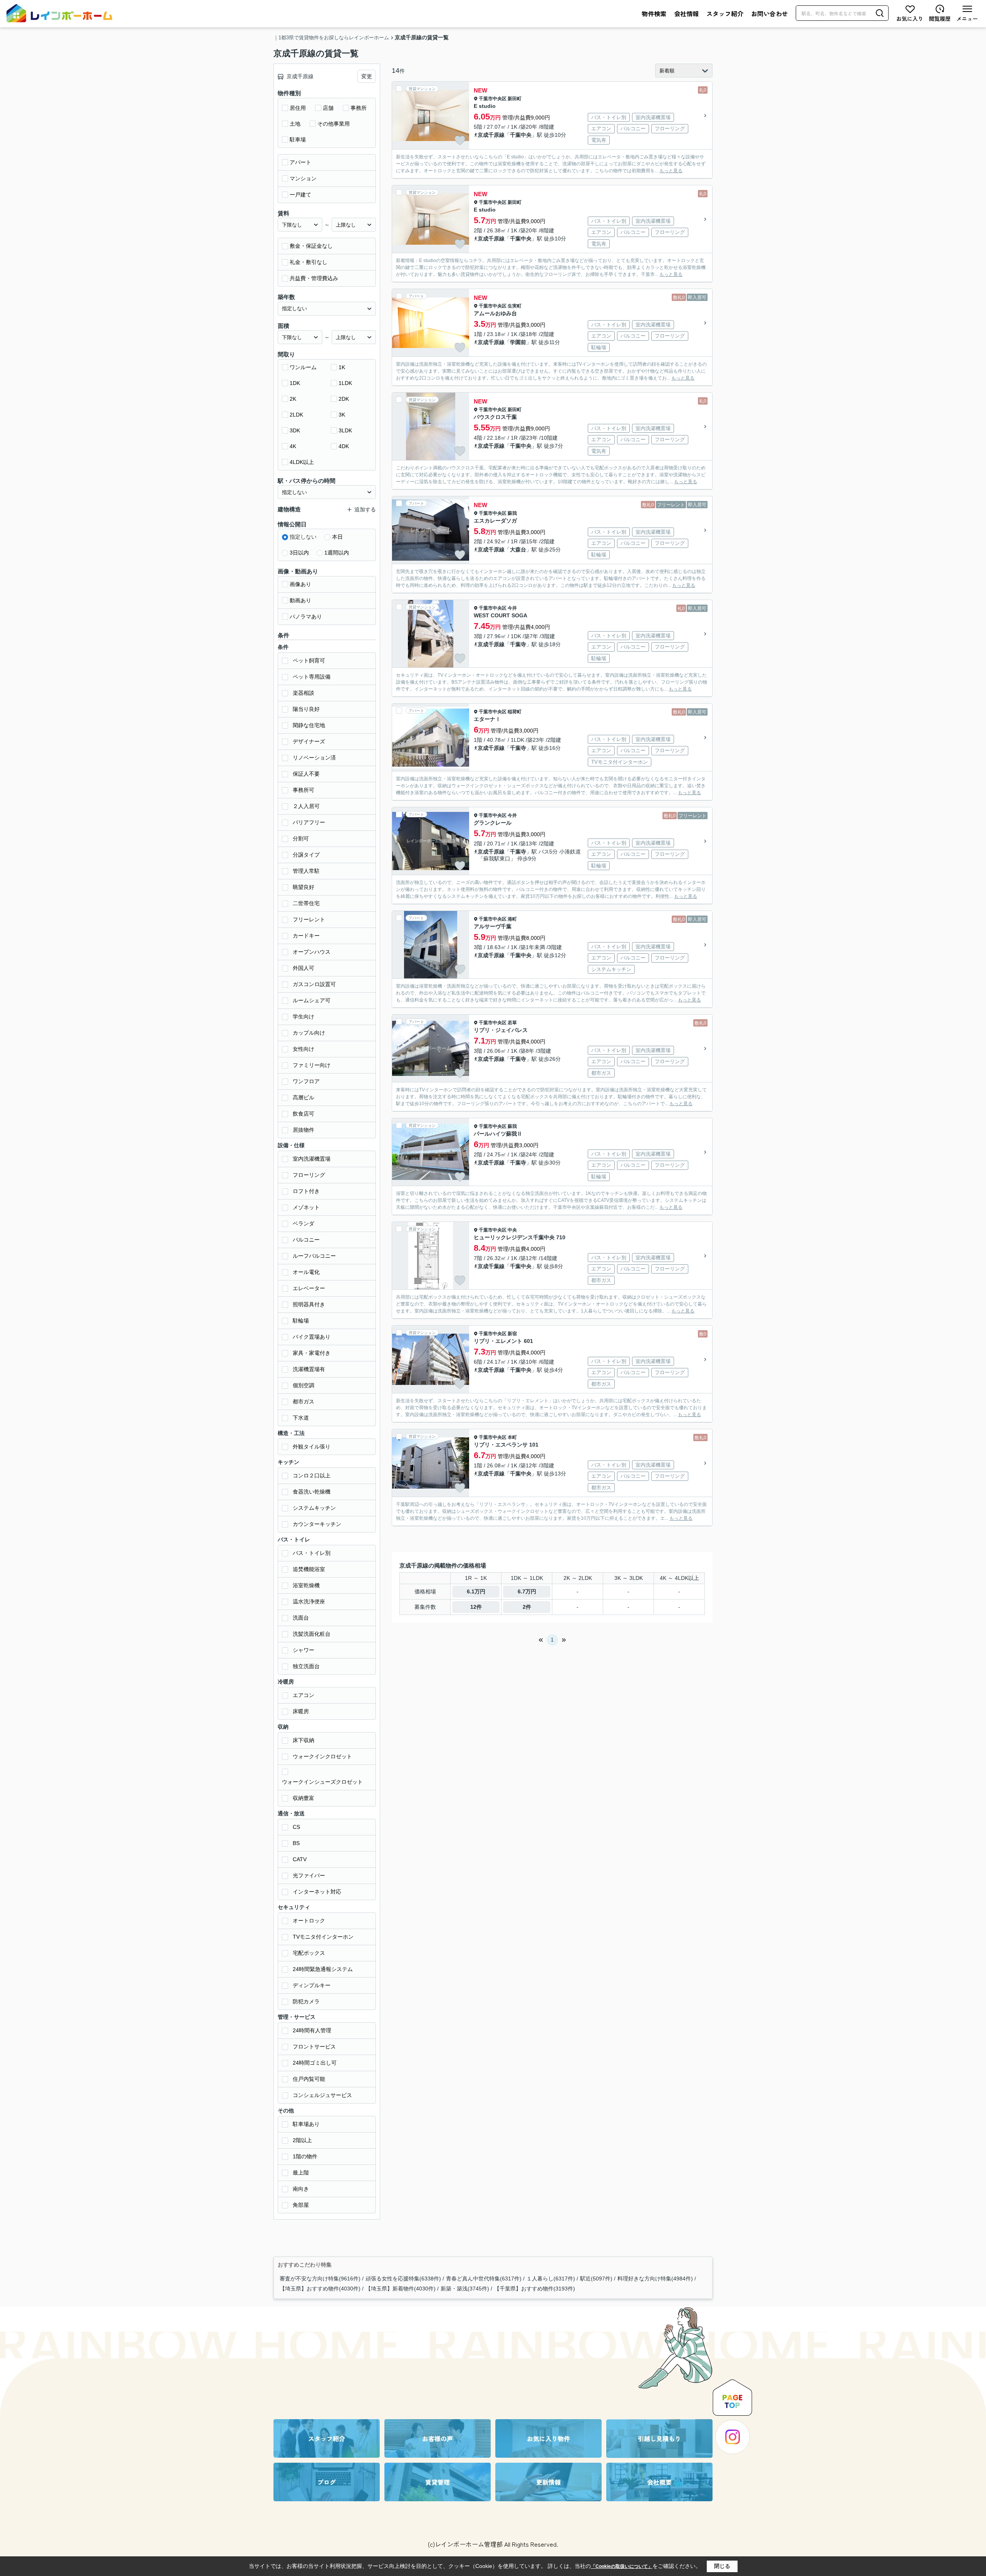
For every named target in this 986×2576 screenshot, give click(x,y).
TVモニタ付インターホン (323, 1937)
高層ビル (304, 1097)
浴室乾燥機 (306, 1585)
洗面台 (301, 1618)
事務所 (359, 108)
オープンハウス (312, 952)
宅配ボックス (309, 1953)
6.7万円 (527, 1591)
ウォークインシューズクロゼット (322, 1782)
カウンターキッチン (317, 1524)
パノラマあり (306, 617)
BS (296, 1843)
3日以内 (299, 553)
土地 (295, 124)
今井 (512, 608)
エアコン (304, 1695)
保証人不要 (306, 774)
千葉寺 (518, 644)
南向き (301, 2189)
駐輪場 (301, 1321)
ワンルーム (303, 367)
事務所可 (304, 790)
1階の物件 (305, 2156)
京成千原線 (491, 135)
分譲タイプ (306, 855)
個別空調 (304, 1385)
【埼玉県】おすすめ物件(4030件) (320, 2289)
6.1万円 (476, 1591)
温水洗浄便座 (309, 1601)
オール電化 (306, 1272)
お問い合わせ (770, 13)
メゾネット (306, 1207)
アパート (300, 162)
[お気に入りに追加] (460, 140)
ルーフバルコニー (314, 1256)
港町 (512, 919)
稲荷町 (515, 712)
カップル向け (309, 1033)
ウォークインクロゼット (322, 1756)
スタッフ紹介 (725, 13)
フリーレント (309, 919)
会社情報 (686, 13)
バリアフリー (309, 822)
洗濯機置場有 (309, 1369)
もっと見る (671, 171)
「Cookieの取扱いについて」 (622, 2566)
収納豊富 (304, 1798)
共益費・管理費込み (314, 278)
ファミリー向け (312, 1065)
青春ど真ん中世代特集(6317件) (484, 2279)
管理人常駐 (306, 871)
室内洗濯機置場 (312, 1159)
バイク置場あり (312, 1337)
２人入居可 (306, 806)
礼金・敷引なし (309, 262)
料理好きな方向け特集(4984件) (655, 2279)
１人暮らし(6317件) (551, 2279)
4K (293, 446)
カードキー (306, 936)
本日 (337, 537)
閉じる (722, 2566)
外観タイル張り (312, 1447)
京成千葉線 (491, 1266)
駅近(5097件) (596, 2279)
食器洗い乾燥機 (312, 1492)
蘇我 (512, 513)
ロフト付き (306, 1191)
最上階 (301, 2173)
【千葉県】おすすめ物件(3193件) (535, 2289)
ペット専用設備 (312, 677)
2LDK (296, 415)
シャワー (304, 1650)
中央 (512, 1230)
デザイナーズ (309, 741)
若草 (512, 1023)
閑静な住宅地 (309, 725)
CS (296, 1827)
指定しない (303, 537)
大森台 (518, 549)
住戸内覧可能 (309, 2079)
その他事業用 (334, 124)
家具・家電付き (312, 1353)
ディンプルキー (312, 1985)
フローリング (309, 1175)
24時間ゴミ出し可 (315, 2063)
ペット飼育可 (309, 660)
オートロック (309, 1921)
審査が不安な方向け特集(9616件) (320, 2279)
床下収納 (304, 1740)
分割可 (301, 839)
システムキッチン (314, 1508)
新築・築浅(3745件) (465, 2289)
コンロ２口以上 (312, 1475)
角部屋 (301, 2205)
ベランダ (304, 1223)
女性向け (304, 1049)
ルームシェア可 (312, 1000)
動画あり (300, 600)
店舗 (328, 108)
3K (342, 415)
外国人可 (304, 968)
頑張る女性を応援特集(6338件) (403, 2279)
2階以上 (302, 2140)
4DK (344, 446)
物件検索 (654, 13)
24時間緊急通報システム (323, 1969)
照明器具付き (309, 1304)
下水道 (301, 1418)
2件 (527, 1607)
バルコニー (306, 1240)
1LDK (345, 383)
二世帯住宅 (306, 903)
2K (293, 399)
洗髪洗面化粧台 (312, 1634)
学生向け (304, 1017)
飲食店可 (304, 1114)
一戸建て (300, 195)
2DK (344, 399)
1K (342, 367)
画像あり (300, 584)
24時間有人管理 (312, 2030)
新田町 (515, 99)
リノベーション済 (314, 758)
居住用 (298, 108)
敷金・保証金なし (311, 246)
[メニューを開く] (967, 13)
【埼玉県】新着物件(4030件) (401, 2289)
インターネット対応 (317, 1892)
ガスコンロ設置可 (314, 984)
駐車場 (298, 139)
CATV (300, 1859)
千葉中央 (521, 135)
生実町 (515, 306)
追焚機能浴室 (309, 1569)
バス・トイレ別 (312, 1553)
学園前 (518, 342)
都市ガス (304, 1401)
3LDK (345, 430)
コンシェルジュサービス (322, 2095)
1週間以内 (337, 553)
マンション (303, 178)
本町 (512, 1437)
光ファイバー (309, 1875)
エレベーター (309, 1288)
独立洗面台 (306, 1666)
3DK (295, 430)
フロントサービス (314, 2047)
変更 (367, 76)
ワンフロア (306, 1081)
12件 (476, 1607)
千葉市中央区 (493, 99)
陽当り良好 (306, 709)
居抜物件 (304, 1130)
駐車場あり (306, 2124)
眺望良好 (304, 887)
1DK (295, 383)
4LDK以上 (302, 462)
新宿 (512, 1334)
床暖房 (301, 1711)
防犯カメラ (306, 2001)
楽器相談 (304, 693)
